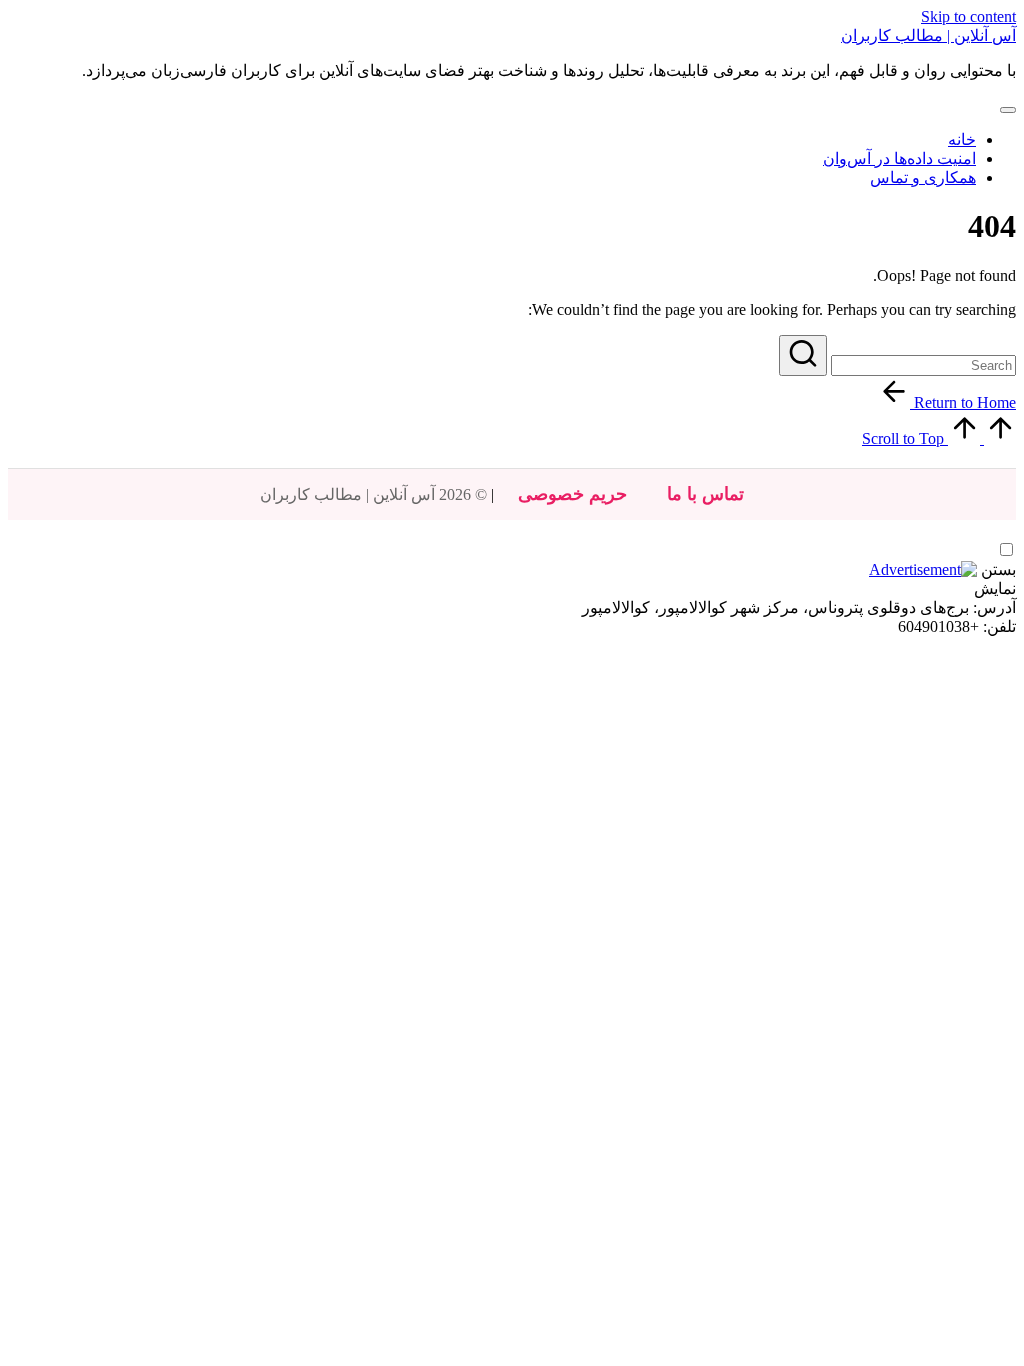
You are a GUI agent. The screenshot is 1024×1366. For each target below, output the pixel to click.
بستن (998, 569)
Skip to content (968, 16)
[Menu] (1008, 110)
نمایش (995, 588)
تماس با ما (705, 494)
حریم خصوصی (572, 494)
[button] (803, 355)
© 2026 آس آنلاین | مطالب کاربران (373, 494)
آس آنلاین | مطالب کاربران (928, 35)
